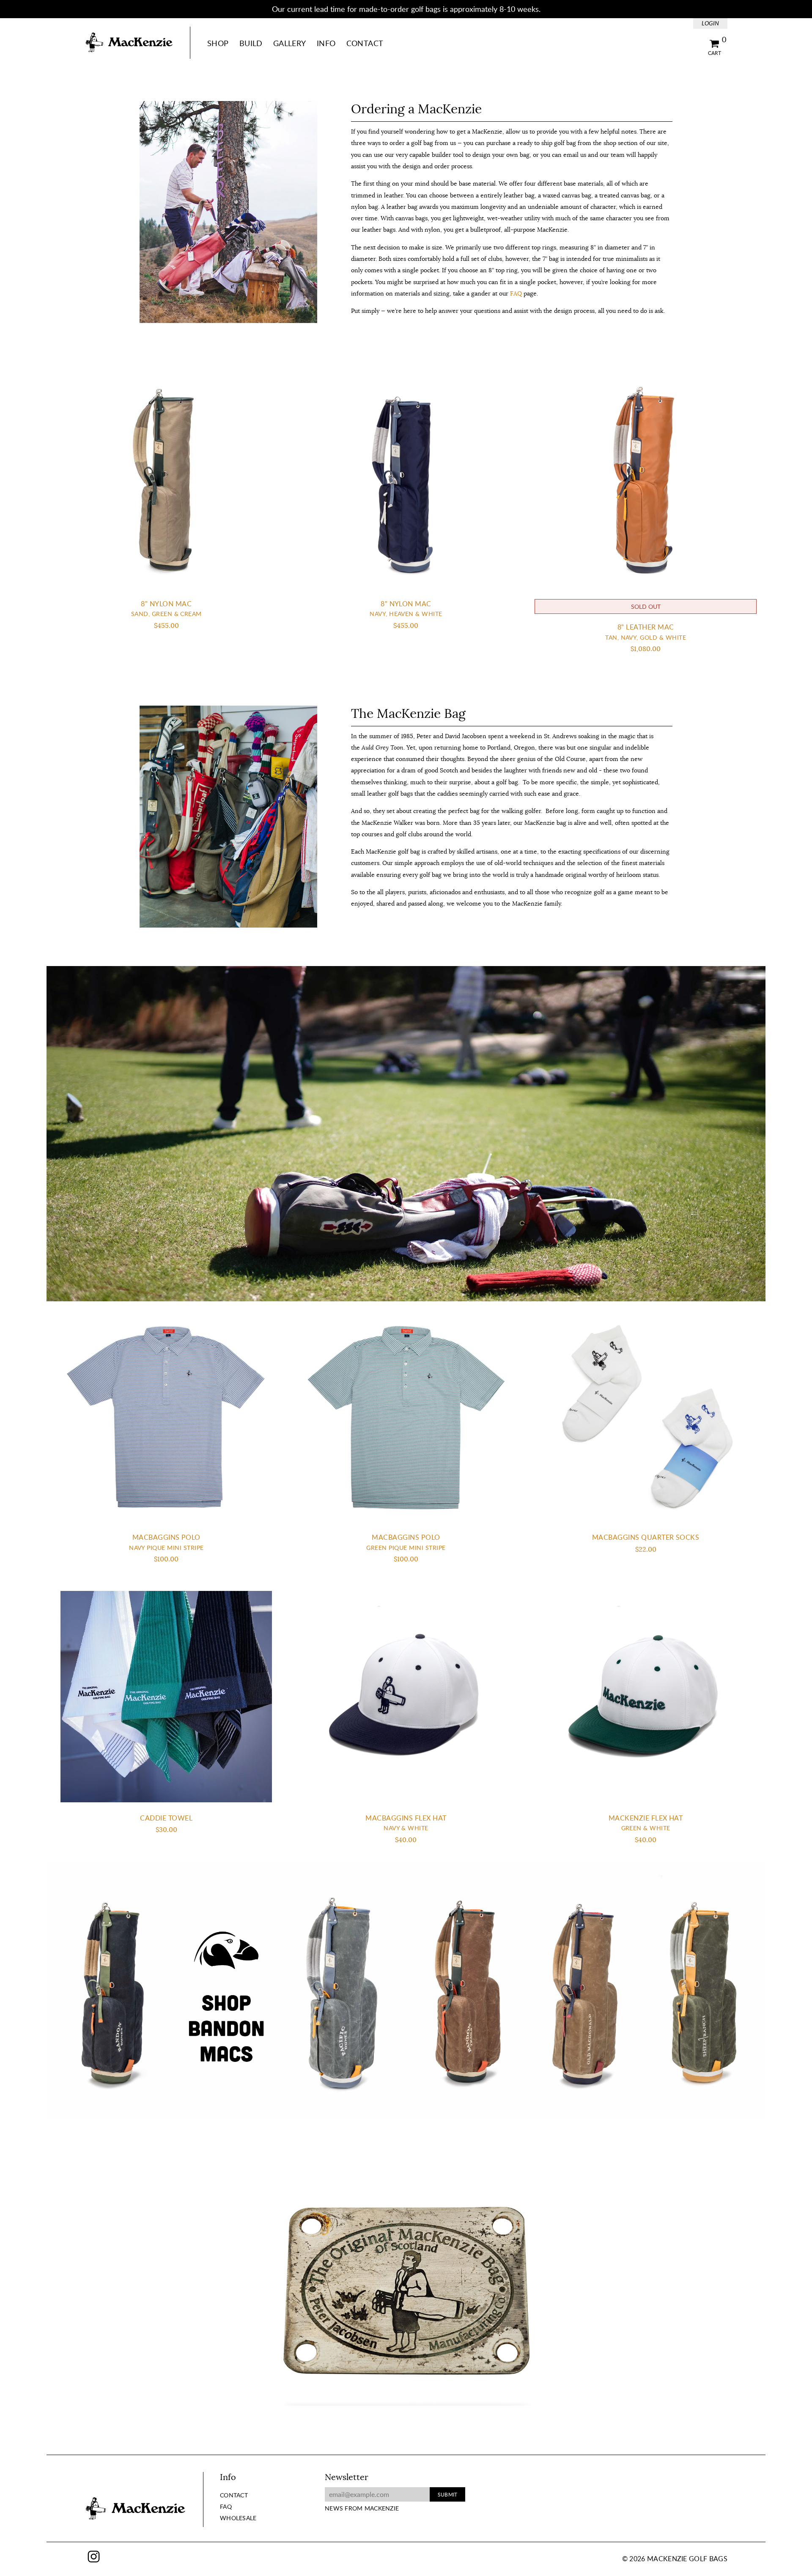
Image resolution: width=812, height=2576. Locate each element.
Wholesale (238, 2518)
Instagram (94, 2557)
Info (326, 43)
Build (251, 43)
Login (710, 23)
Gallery (290, 43)
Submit (447, 2494)
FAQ (516, 293)
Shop (218, 43)
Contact (365, 43)
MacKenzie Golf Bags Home (129, 43)
